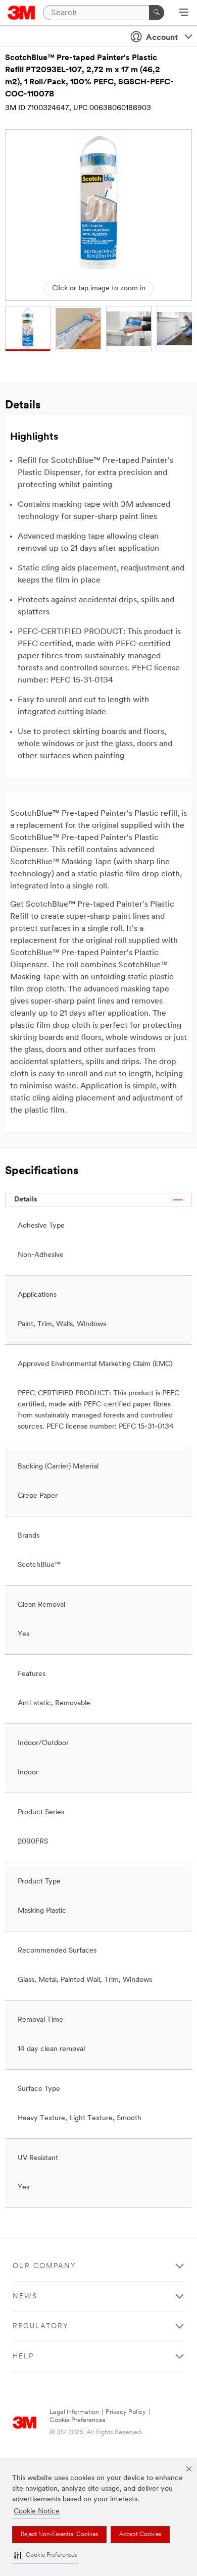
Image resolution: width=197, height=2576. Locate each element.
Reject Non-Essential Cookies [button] (59, 2535)
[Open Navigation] (184, 13)
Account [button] (162, 38)
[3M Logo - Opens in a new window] (21, 13)
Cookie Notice (37, 2512)
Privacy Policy (126, 2412)
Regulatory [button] (41, 2326)
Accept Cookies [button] (140, 2535)
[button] (45, 2556)
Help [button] (23, 2357)
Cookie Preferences (78, 2420)
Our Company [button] (44, 2266)
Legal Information (74, 2412)
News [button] (25, 2297)
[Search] (157, 13)
